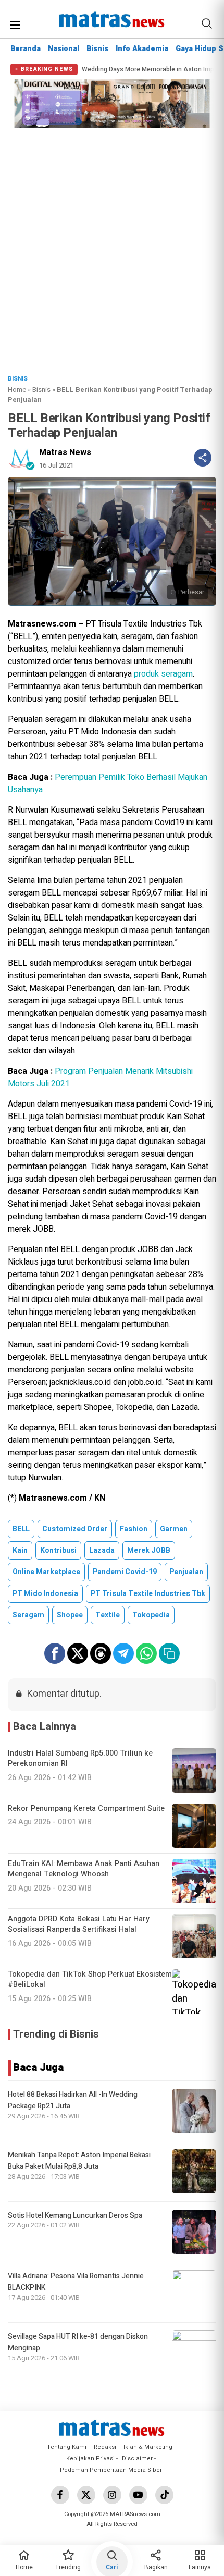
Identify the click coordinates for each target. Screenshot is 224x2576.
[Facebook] (60, 2495)
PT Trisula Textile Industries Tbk (148, 1594)
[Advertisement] (112, 248)
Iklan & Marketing (148, 2447)
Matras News (65, 452)
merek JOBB (149, 1550)
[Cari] (207, 23)
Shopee (70, 1615)
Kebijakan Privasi (90, 2458)
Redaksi (105, 2447)
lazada (102, 1550)
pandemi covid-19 (125, 1572)
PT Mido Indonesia (45, 1594)
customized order (75, 1529)
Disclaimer (137, 2458)
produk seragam (163, 674)
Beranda (26, 49)
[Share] (203, 458)
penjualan (186, 1572)
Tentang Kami (67, 2447)
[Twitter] (86, 2495)
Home (17, 390)
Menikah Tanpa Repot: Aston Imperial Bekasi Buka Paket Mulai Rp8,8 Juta (79, 2161)
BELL (21, 1529)
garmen (174, 1529)
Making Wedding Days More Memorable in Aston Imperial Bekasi (126, 70)
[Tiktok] (164, 2495)
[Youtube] (138, 2495)
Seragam (28, 1615)
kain (20, 1550)
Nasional (64, 49)
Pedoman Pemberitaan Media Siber (111, 2470)
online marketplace (46, 1572)
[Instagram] (112, 2495)
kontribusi (58, 1550)
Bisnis (97, 49)
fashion (134, 1529)
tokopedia (151, 1615)
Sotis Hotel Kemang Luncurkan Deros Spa (75, 2216)
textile (108, 1615)
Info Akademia (142, 49)
